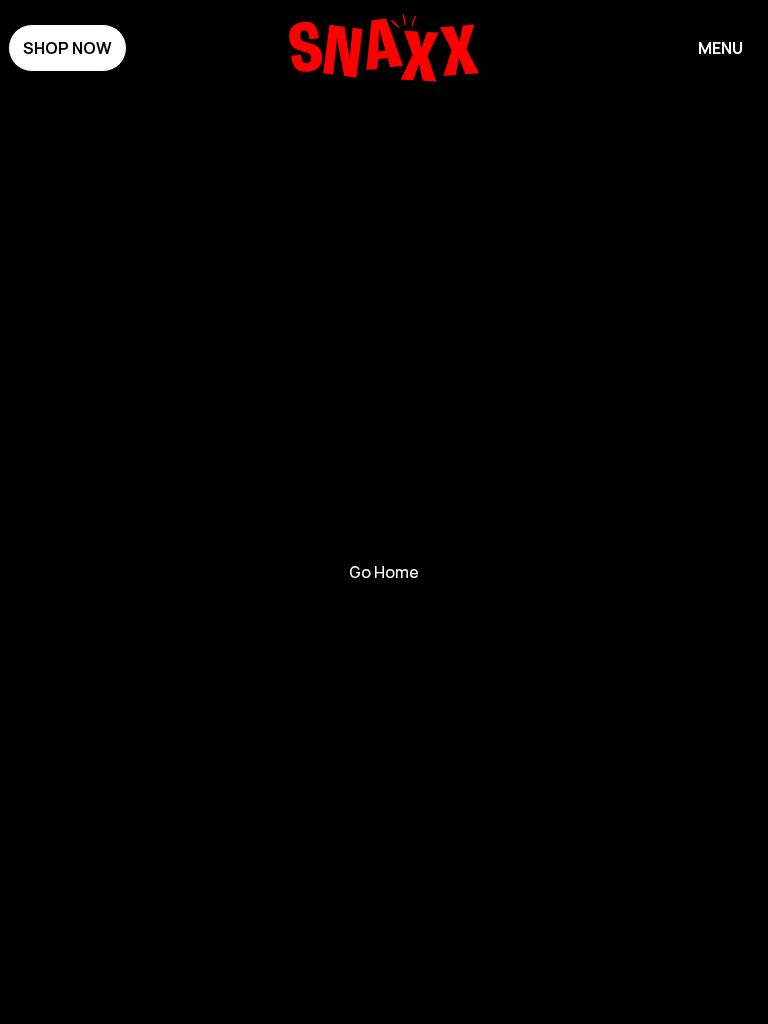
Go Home (384, 572)
